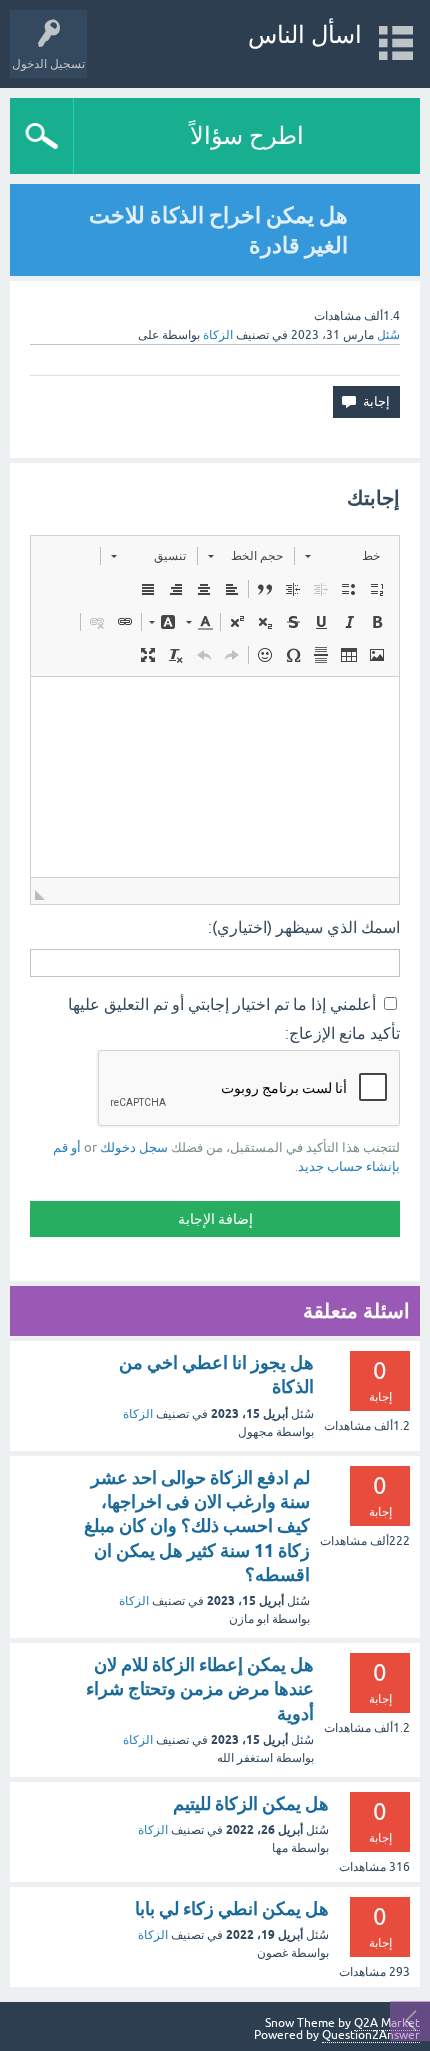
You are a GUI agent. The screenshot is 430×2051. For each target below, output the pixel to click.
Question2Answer (371, 2035)
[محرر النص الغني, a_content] (215, 777)
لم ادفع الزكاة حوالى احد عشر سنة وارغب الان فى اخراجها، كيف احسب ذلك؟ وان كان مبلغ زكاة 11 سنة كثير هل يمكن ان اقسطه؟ (197, 1526)
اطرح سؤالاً (247, 135)
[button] (342, 556)
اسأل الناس (305, 34)
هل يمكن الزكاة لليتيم (251, 1803)
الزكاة (218, 335)
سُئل (388, 335)
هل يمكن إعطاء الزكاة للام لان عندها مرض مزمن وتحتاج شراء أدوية (200, 1689)
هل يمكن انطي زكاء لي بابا (232, 1908)
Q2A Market (387, 2023)
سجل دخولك (134, 1147)
